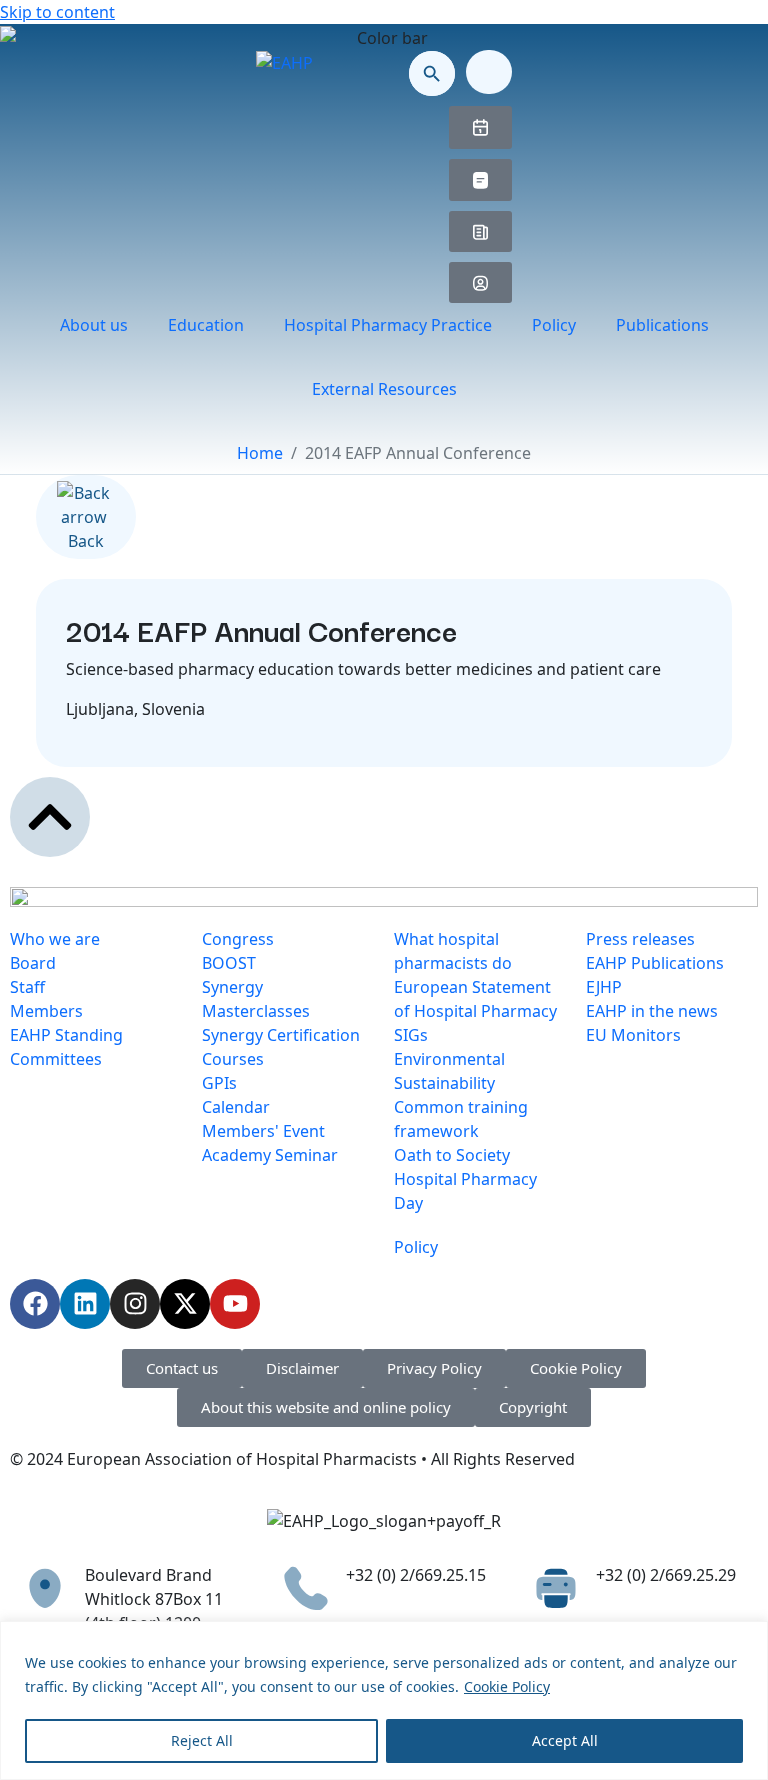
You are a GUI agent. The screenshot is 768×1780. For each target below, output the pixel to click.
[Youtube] (235, 1304)
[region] (384, 1700)
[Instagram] (135, 1304)
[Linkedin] (85, 1304)
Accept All (565, 1740)
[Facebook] (35, 1304)
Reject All (202, 1740)
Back (86, 541)
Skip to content (57, 12)
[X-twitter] (185, 1304)
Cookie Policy (507, 1686)
